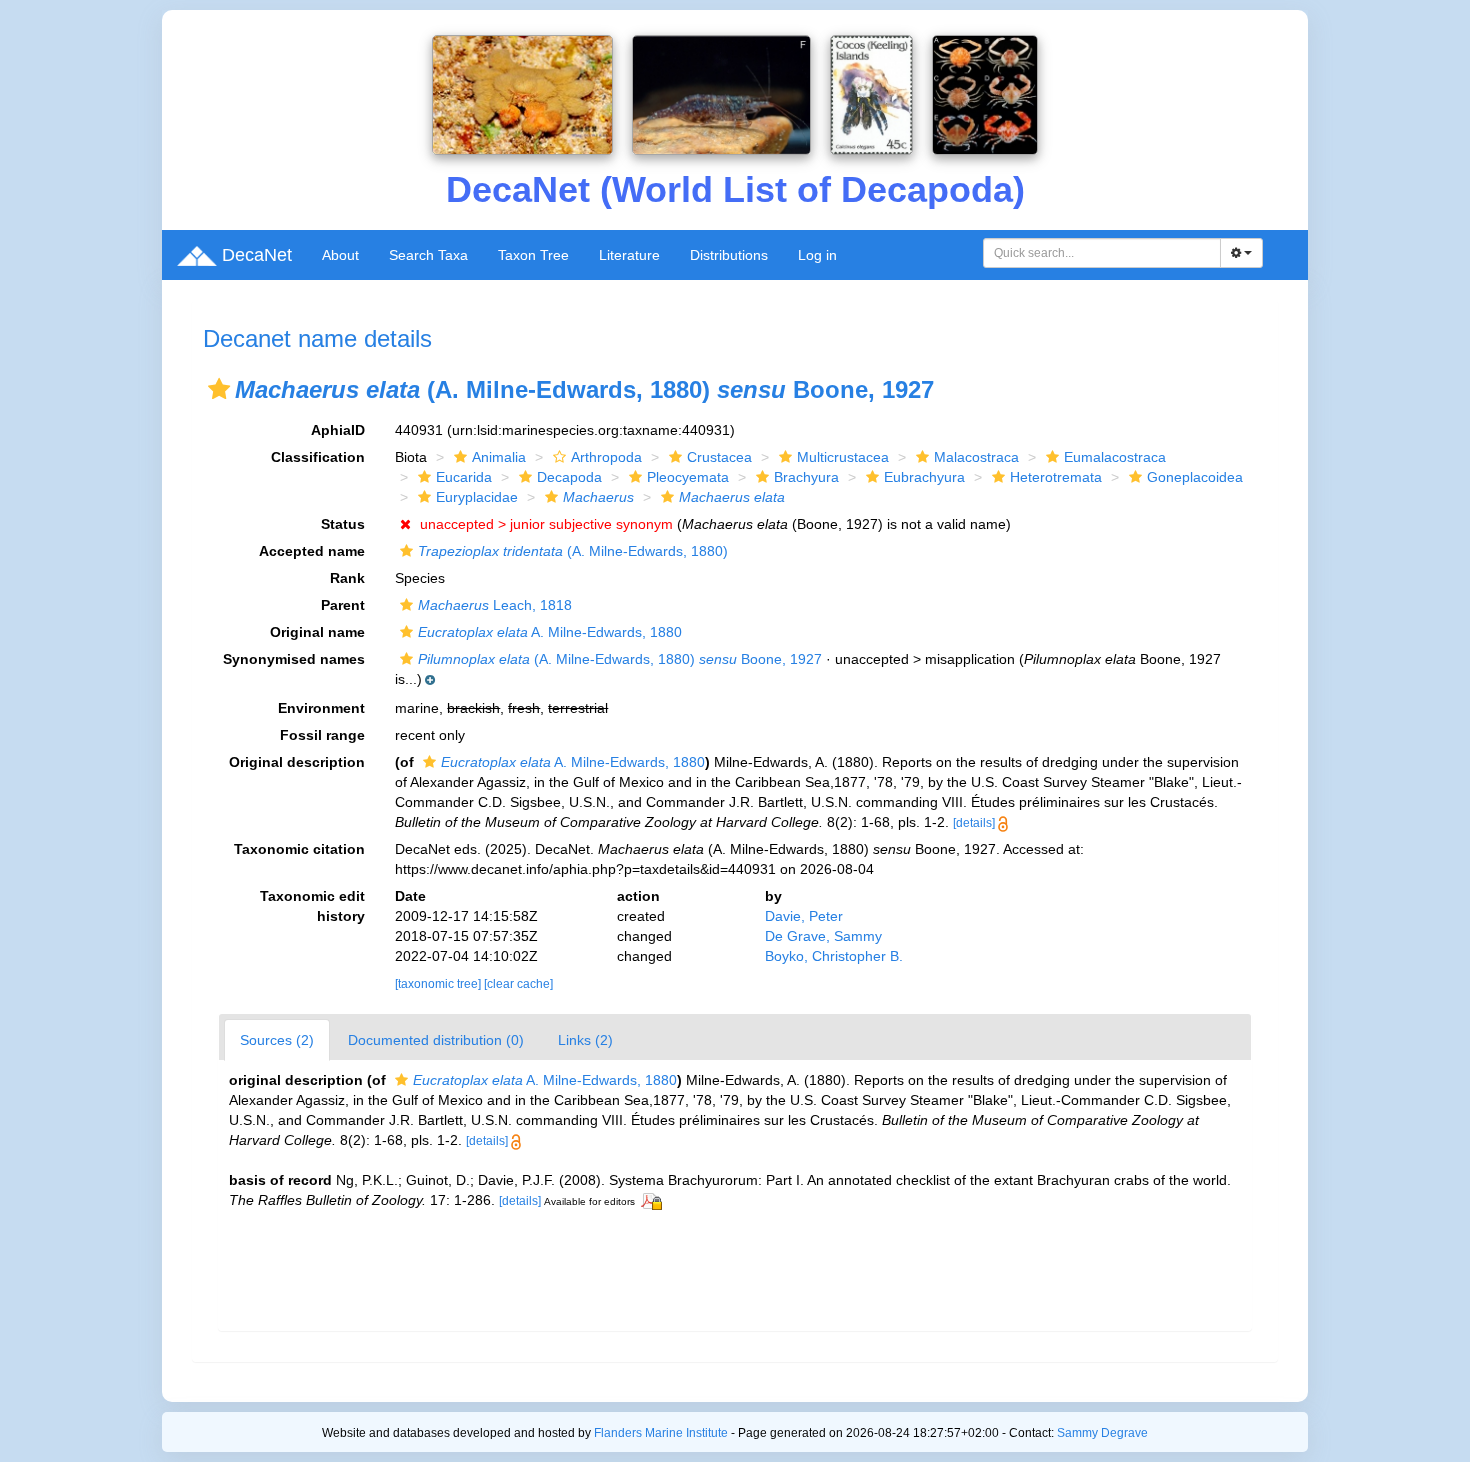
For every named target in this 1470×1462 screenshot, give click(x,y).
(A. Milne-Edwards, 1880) (573, 551)
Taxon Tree (533, 255)
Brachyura (806, 477)
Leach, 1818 (495, 605)
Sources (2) (277, 1040)
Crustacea (719, 457)
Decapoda (569, 477)
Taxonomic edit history (312, 906)
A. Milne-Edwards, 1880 (550, 632)
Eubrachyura (924, 477)
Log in (817, 255)
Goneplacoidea (1195, 477)
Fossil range (322, 735)
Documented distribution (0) (436, 1040)
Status (343, 524)
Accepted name (312, 551)
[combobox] (1102, 253)
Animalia (499, 457)
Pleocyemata (688, 477)
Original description (297, 762)
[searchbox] (1102, 253)
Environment (321, 708)
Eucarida (464, 477)
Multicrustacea (843, 457)
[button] (219, 389)
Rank (347, 578)
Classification (318, 457)
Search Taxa (428, 255)
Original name (317, 632)
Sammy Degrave (1102, 1433)
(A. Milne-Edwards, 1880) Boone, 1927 (620, 659)
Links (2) (585, 1040)
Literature (629, 255)
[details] (974, 823)
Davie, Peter (804, 916)
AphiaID (338, 430)
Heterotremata (1056, 477)
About (340, 255)
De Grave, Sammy (823, 936)
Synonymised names (294, 659)
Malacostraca (976, 457)
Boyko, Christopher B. (834, 956)
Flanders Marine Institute (661, 1433)
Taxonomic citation (299, 849)
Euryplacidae (477, 497)
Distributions (729, 255)
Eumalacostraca (1115, 457)
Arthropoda (606, 457)
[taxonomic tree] (439, 984)
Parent (343, 605)
